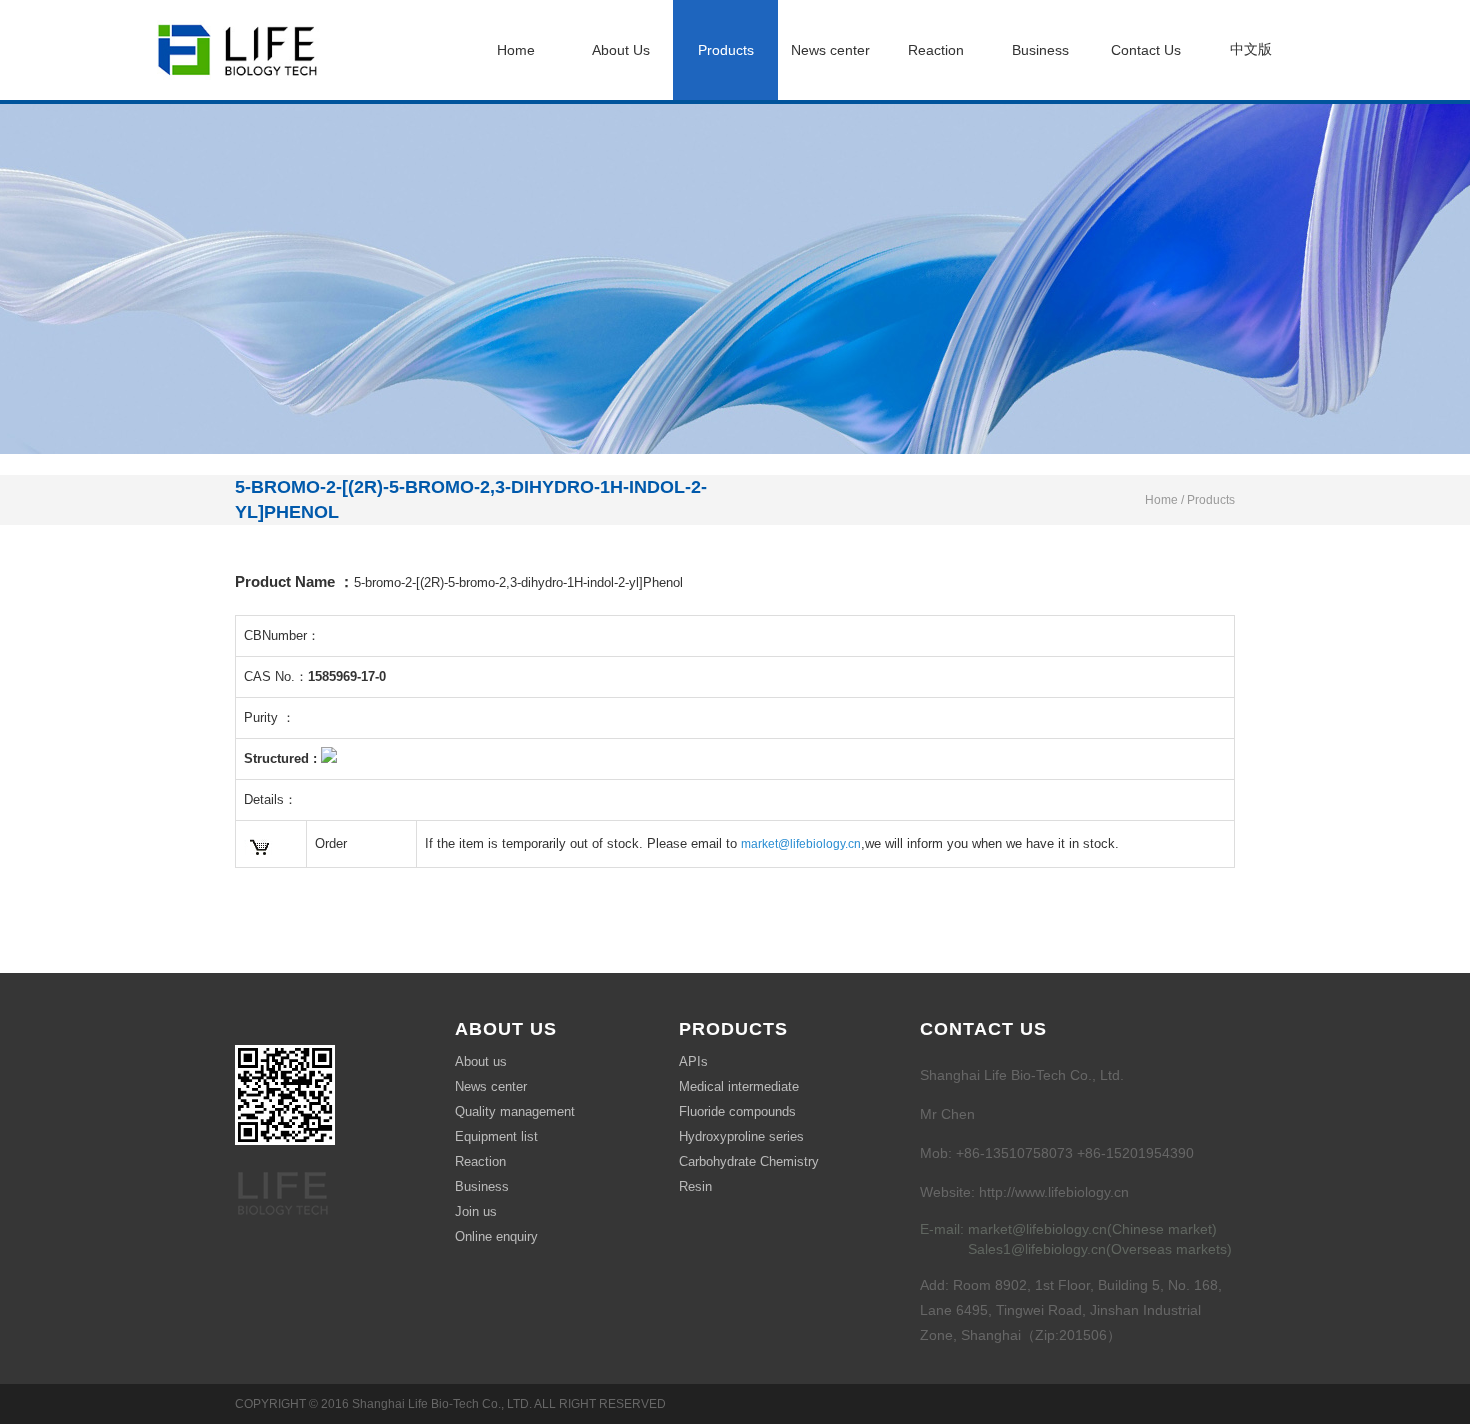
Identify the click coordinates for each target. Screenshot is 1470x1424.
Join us (476, 1211)
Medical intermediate (739, 1086)
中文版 (1251, 49)
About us (481, 1061)
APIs (693, 1061)
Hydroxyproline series (741, 1136)
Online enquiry (496, 1236)
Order (331, 843)
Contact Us (1146, 50)
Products (726, 50)
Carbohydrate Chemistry (749, 1161)
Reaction (936, 50)
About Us (621, 50)
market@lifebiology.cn (801, 844)
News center (830, 50)
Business (1040, 50)
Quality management (515, 1111)
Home (516, 50)
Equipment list (496, 1136)
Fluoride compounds (737, 1111)
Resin (695, 1186)
